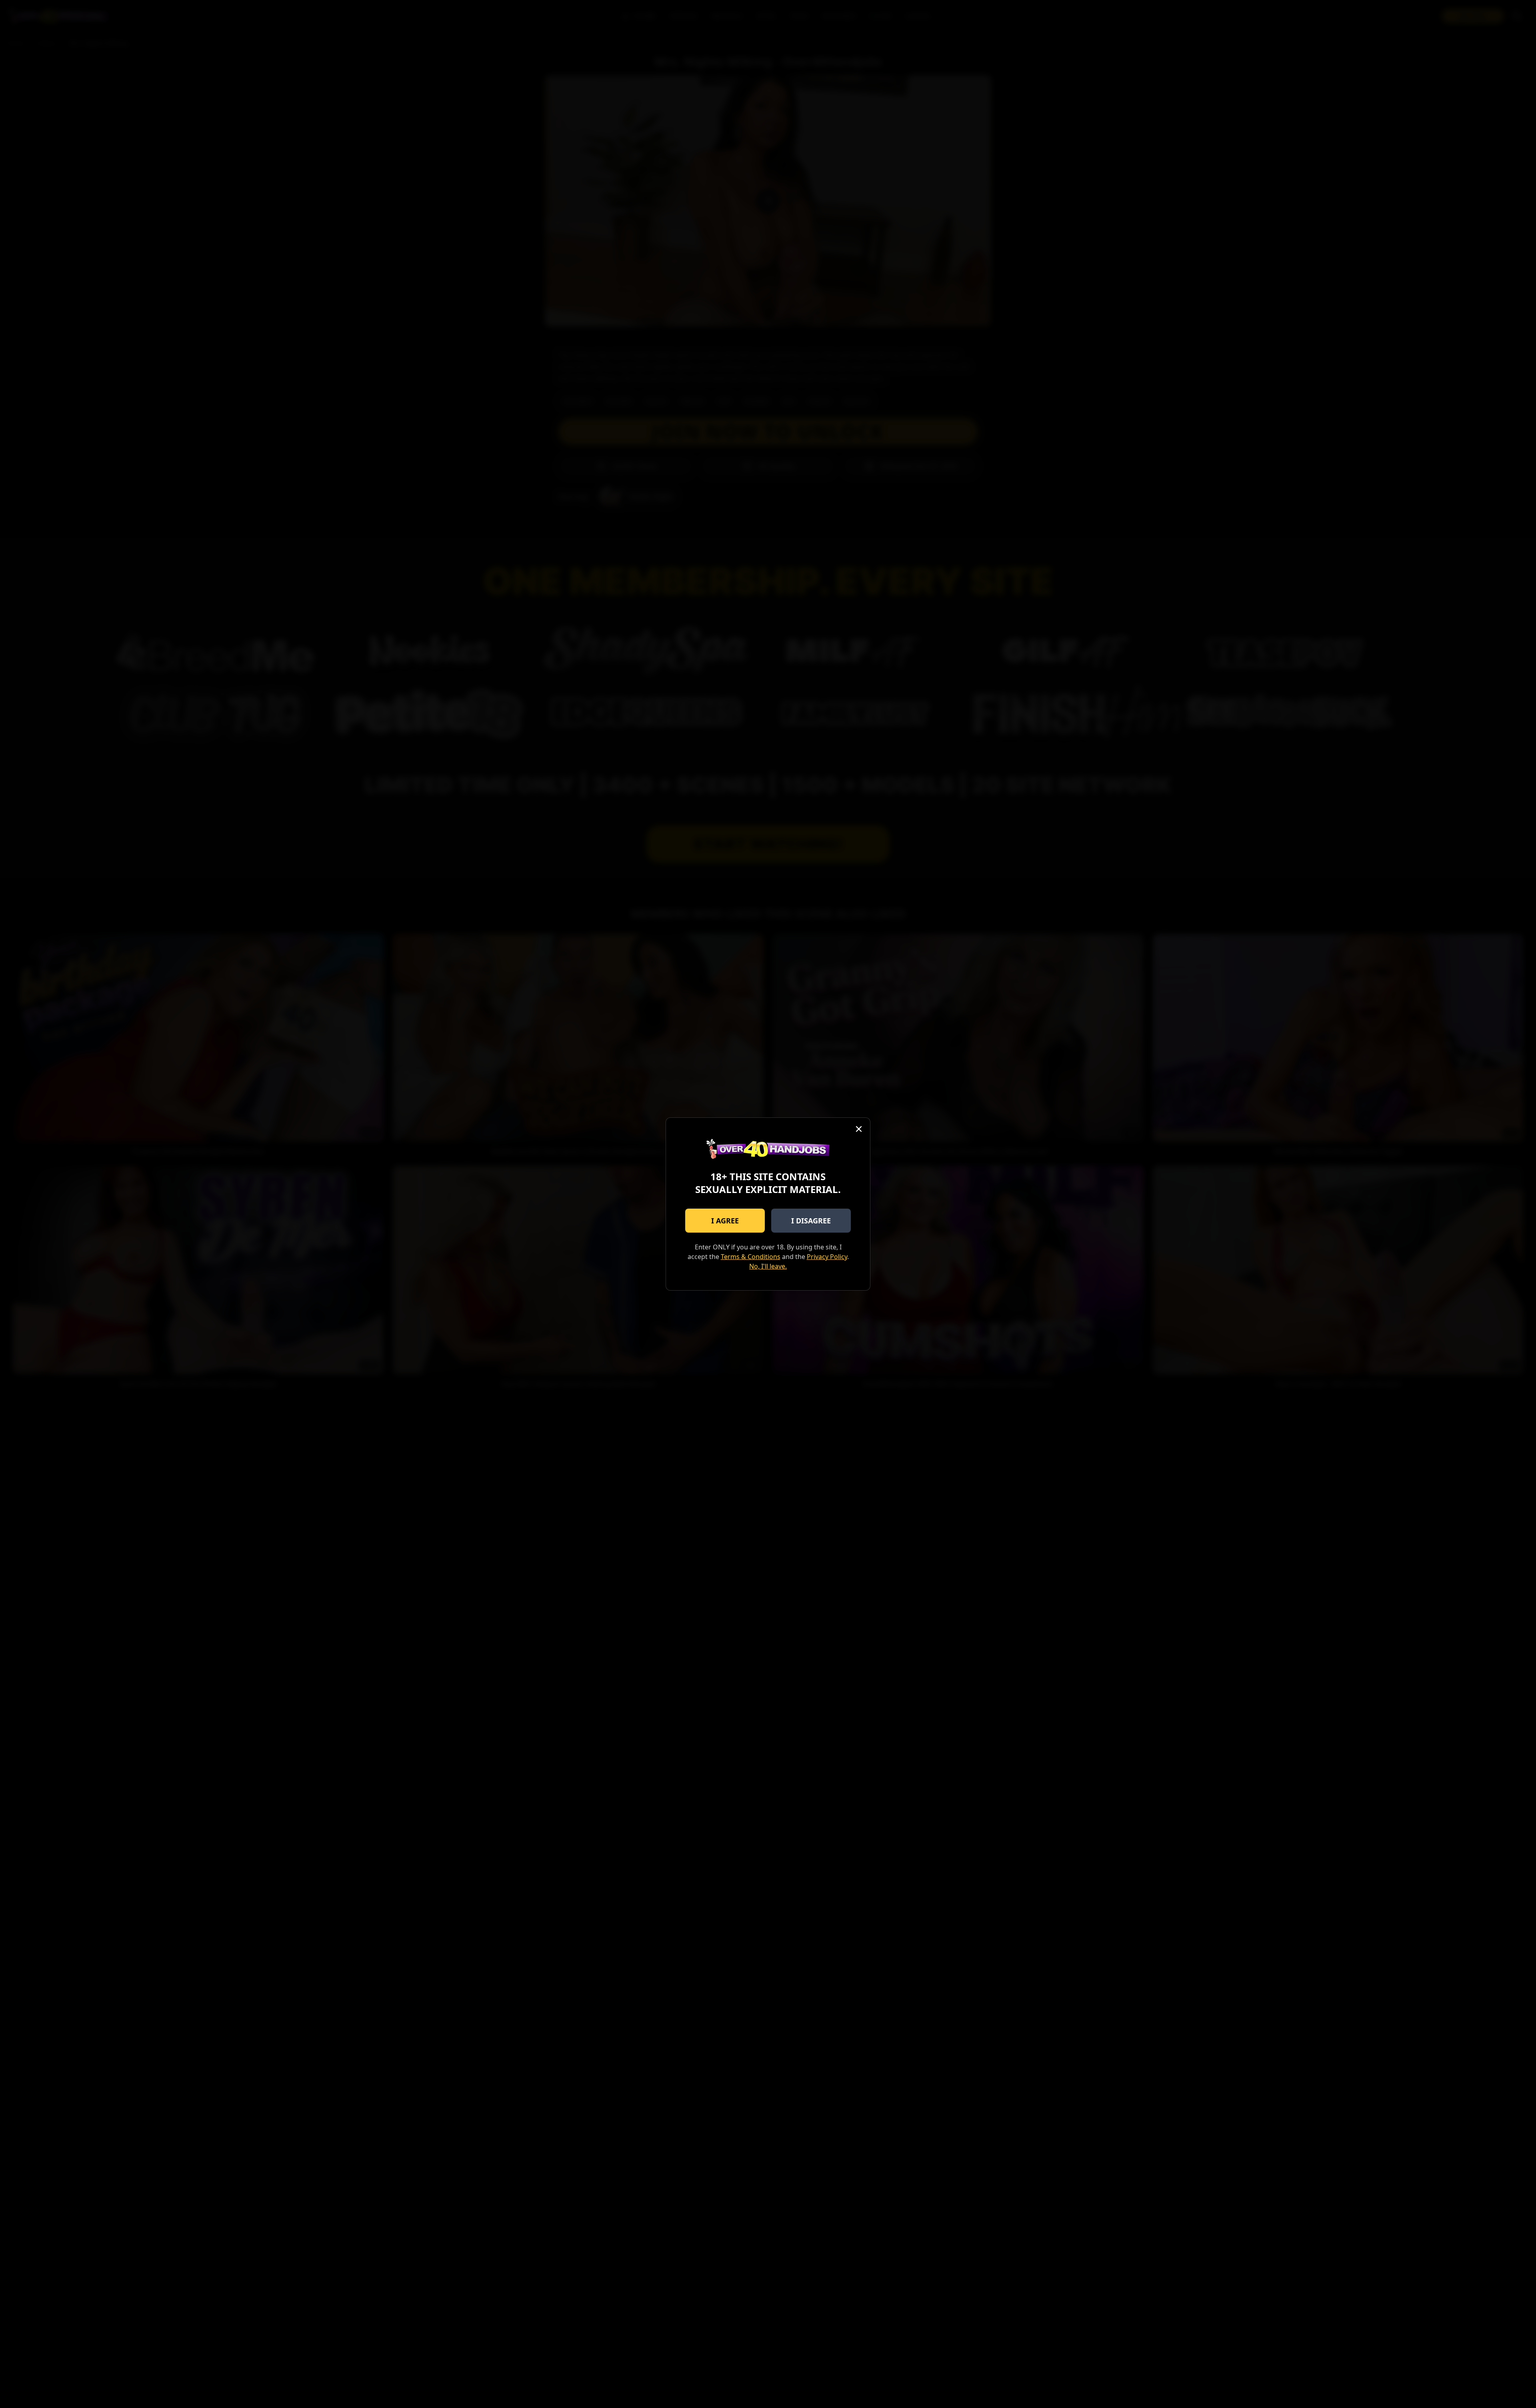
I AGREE (725, 1221)
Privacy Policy (827, 1257)
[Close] (859, 1129)
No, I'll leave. (768, 1266)
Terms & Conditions (751, 1257)
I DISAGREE (811, 1221)
